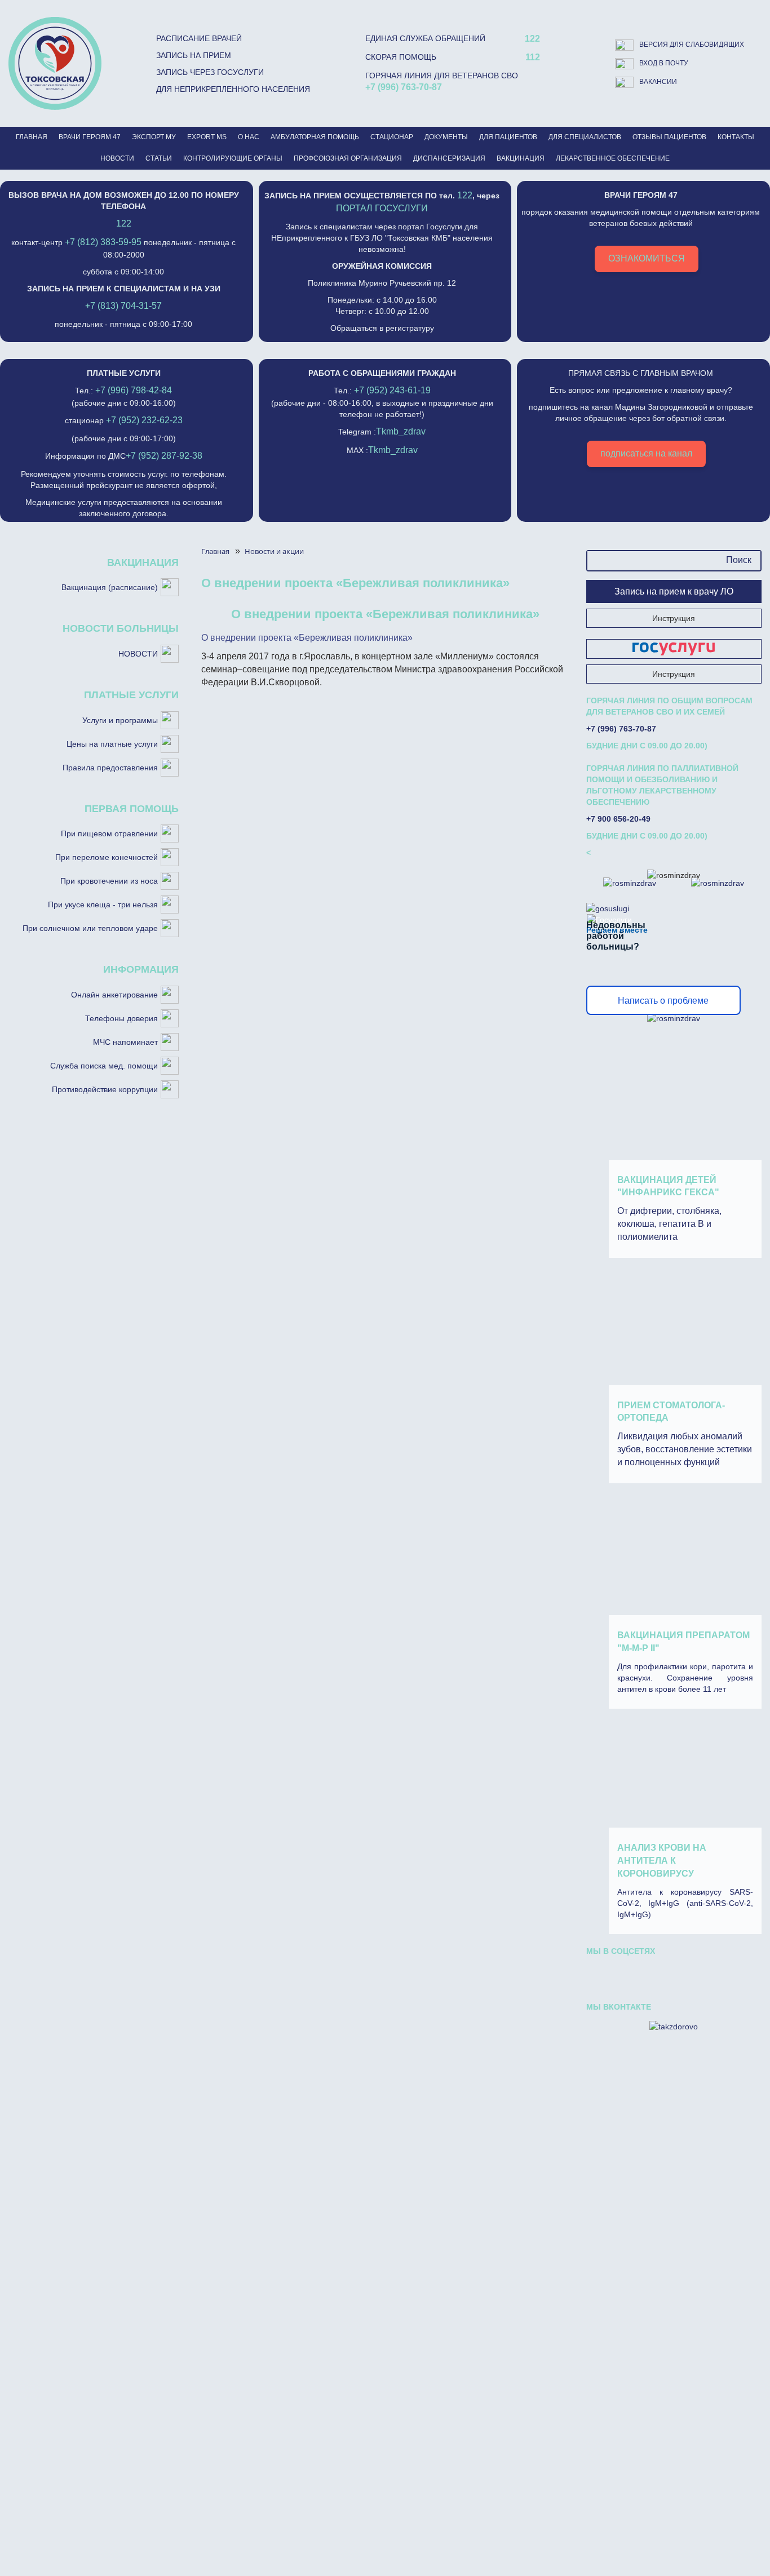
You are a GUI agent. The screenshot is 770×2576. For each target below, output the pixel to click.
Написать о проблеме (663, 1001)
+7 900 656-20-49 (618, 819)
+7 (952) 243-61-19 (392, 390)
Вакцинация (521, 158)
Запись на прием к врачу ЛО (674, 591)
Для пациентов (508, 137)
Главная (32, 137)
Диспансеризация (449, 158)
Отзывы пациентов (669, 137)
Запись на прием (194, 55)
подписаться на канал (646, 453)
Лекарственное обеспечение (613, 158)
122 (532, 39)
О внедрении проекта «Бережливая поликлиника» (307, 638)
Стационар (392, 137)
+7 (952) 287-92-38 (164, 456)
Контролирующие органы (233, 158)
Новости (117, 158)
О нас (249, 137)
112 (533, 57)
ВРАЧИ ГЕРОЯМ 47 (90, 137)
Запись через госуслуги (210, 72)
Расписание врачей (199, 38)
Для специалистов (585, 137)
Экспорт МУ (154, 137)
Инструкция (674, 618)
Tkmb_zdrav (401, 431)
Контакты (736, 137)
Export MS (207, 137)
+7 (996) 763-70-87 (404, 87)
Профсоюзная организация (348, 158)
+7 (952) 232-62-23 (144, 420)
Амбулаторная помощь (315, 137)
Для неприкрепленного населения (233, 89)
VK (604, 1975)
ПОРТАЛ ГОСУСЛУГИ (382, 208)
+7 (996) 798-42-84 (134, 390)
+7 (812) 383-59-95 (103, 242)
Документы (446, 137)
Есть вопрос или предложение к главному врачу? (641, 413)
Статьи (159, 158)
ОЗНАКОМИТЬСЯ (647, 258)
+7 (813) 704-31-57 (123, 306)
